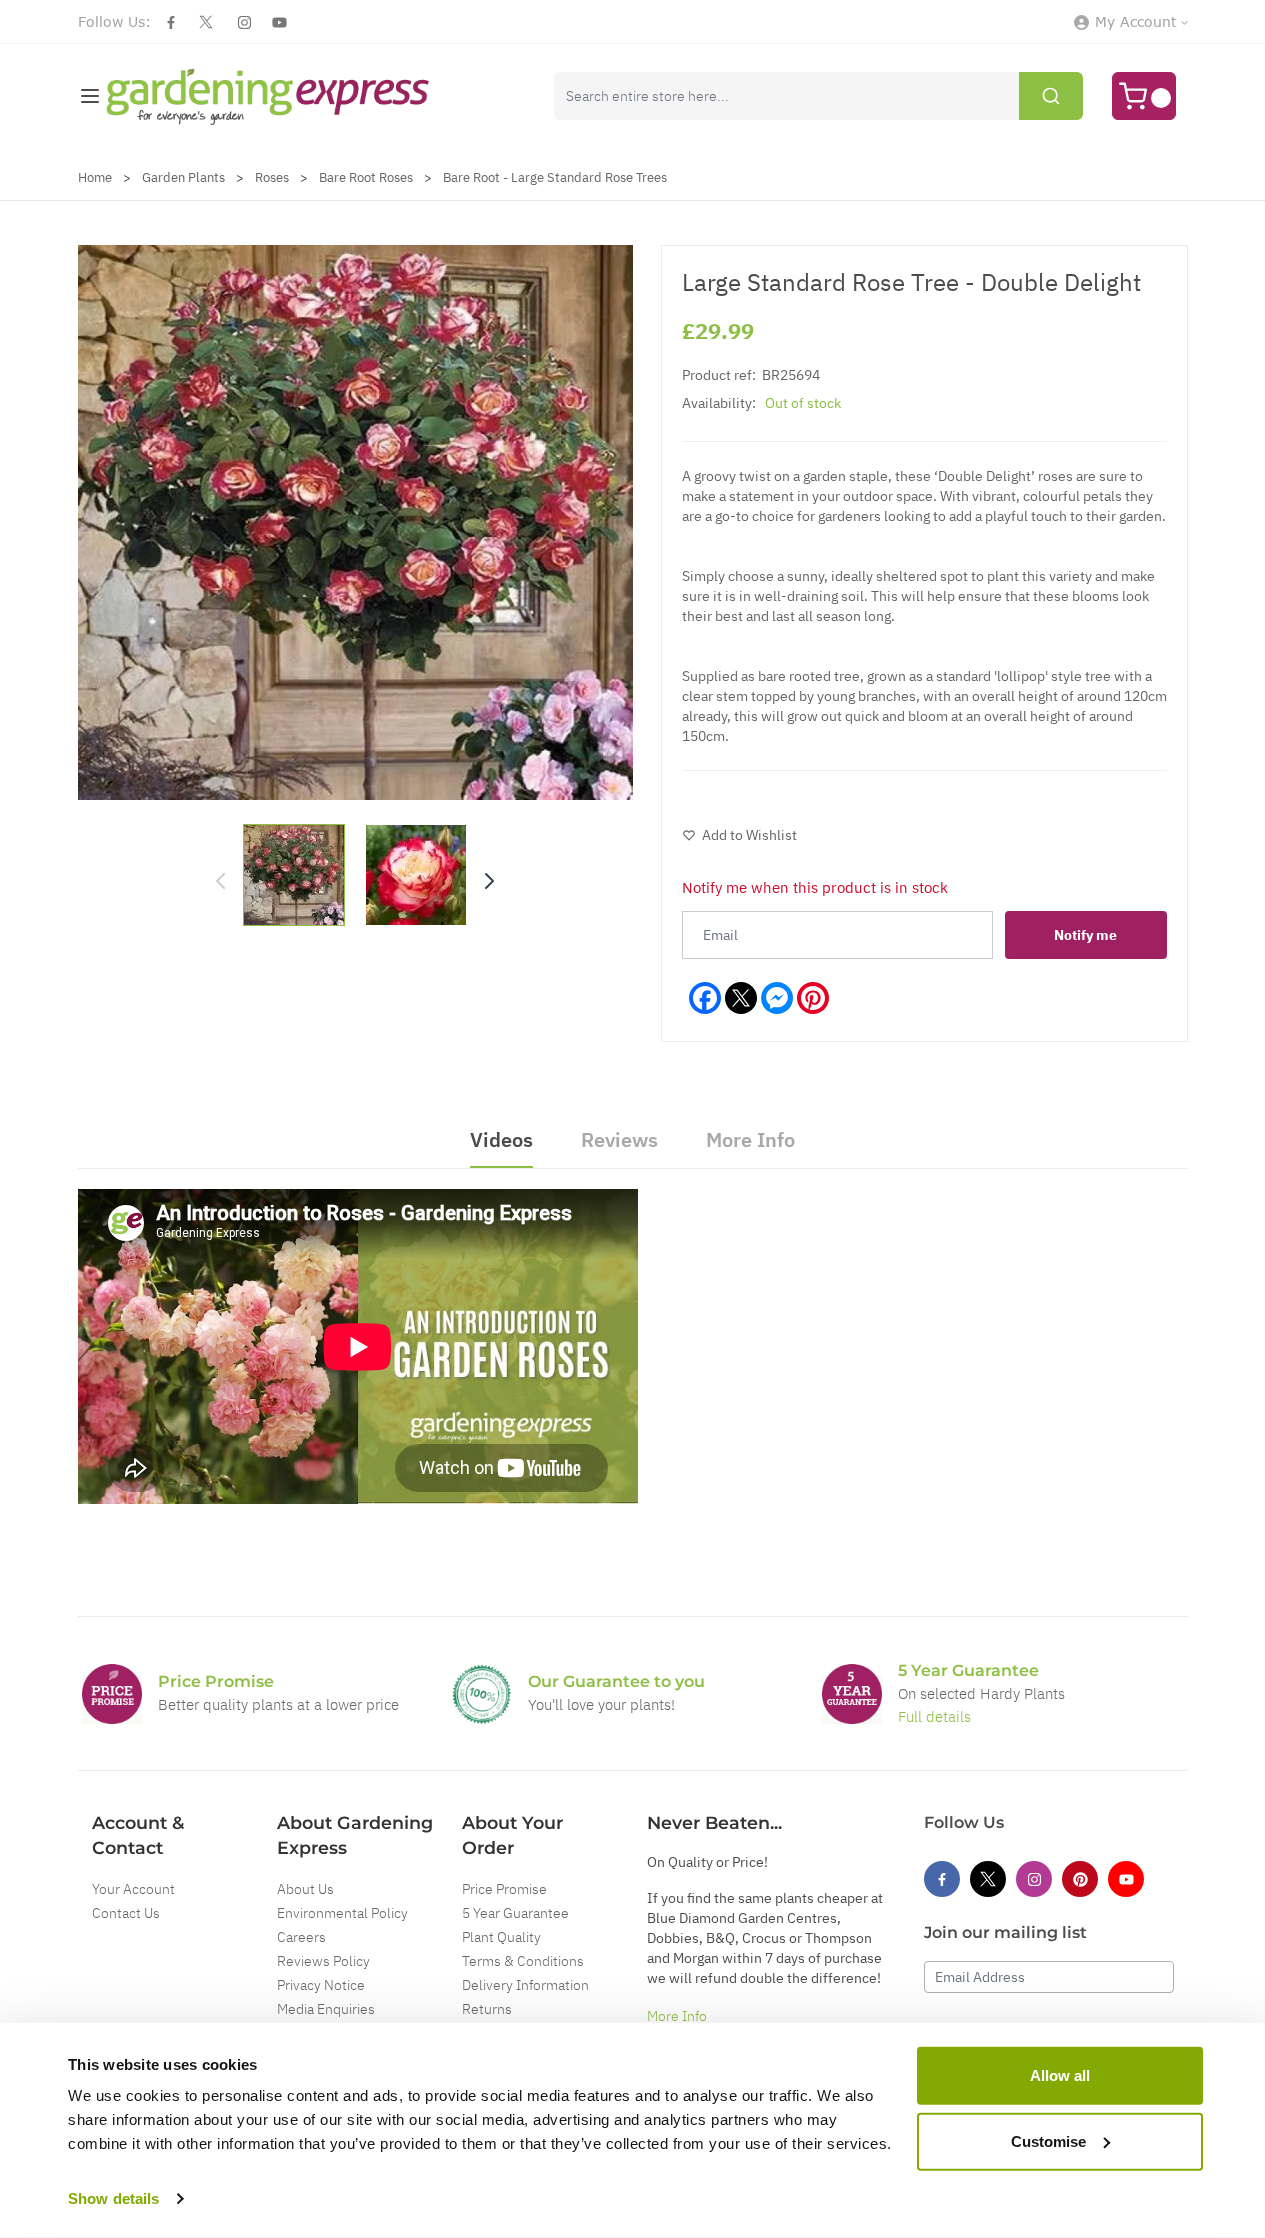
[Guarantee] (852, 1694)
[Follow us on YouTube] (279, 22)
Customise (1048, 2140)
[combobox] (818, 96)
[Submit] (1051, 96)
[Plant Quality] (482, 1694)
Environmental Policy (342, 1913)
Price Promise (504, 1889)
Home (95, 177)
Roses (272, 177)
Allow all (1060, 2075)
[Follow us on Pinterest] (1080, 1879)
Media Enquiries (326, 2009)
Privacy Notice (321, 1985)
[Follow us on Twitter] (206, 22)
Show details (113, 2198)
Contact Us (126, 1913)
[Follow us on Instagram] (244, 22)
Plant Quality (501, 1937)
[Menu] (90, 96)
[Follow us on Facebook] (171, 22)
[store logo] (268, 96)
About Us (305, 1889)
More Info (677, 2016)
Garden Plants (183, 177)
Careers (301, 1937)
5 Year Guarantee (515, 1913)
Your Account (133, 1889)
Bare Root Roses (366, 177)
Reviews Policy (323, 1961)
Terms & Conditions (523, 1961)
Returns (487, 2009)
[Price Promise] (112, 1694)
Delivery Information (525, 1985)
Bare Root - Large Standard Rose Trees (555, 177)
